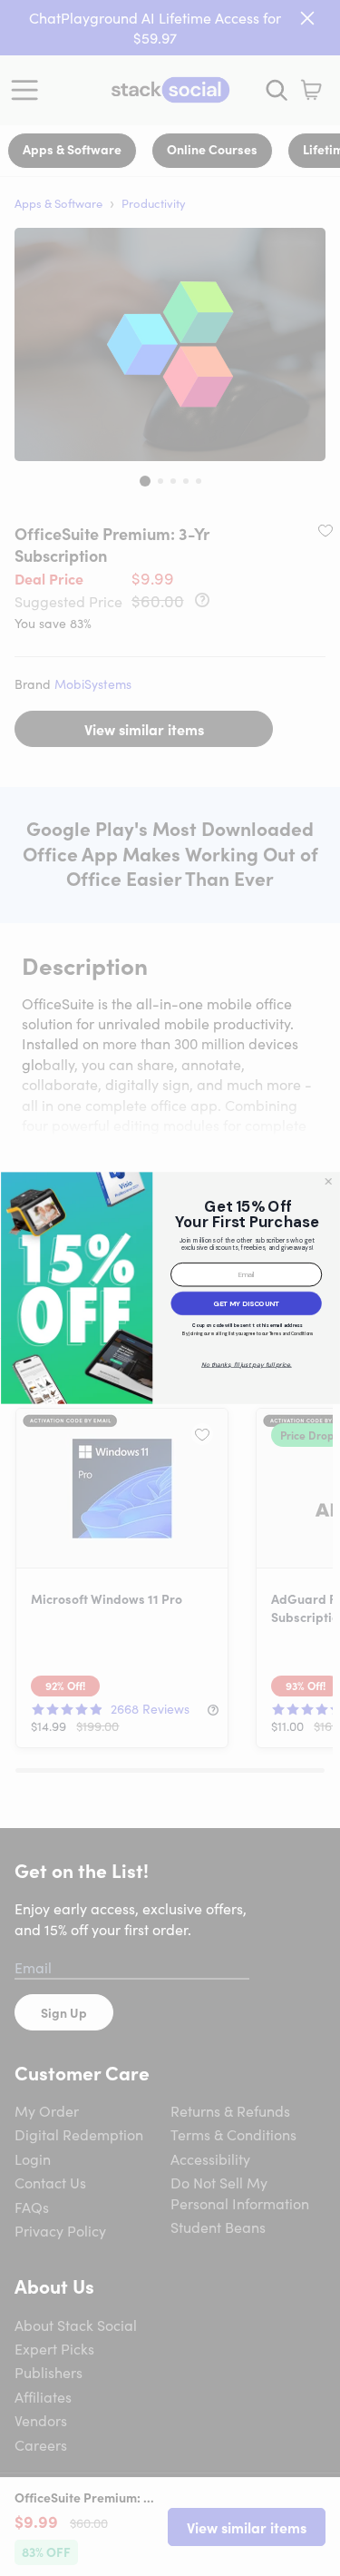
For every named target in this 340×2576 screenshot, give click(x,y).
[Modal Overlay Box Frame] (170, 1288)
